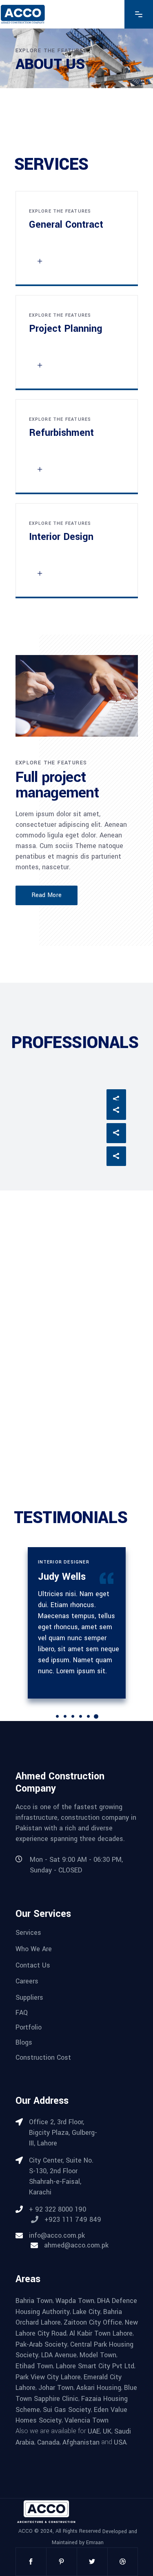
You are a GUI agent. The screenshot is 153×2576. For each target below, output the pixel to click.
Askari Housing (99, 2388)
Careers (27, 1981)
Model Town (98, 2355)
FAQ (22, 2012)
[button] (57, 1716)
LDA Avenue (59, 2355)
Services (28, 1933)
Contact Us (33, 1965)
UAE (94, 2431)
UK (107, 2431)
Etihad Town (34, 2366)
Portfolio (29, 2027)
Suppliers (29, 1998)
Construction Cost (43, 2057)
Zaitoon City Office (93, 2322)
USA (120, 2442)
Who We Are (34, 1949)
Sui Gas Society (67, 2409)
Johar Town (56, 2388)
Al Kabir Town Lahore (101, 2333)
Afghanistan (81, 2442)
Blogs (24, 2042)
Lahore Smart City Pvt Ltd (95, 2366)
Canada (48, 2442)
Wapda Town (75, 2301)
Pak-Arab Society (41, 2344)
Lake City (86, 2311)
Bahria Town (34, 2301)
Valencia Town (86, 2420)
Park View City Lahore (48, 2377)
